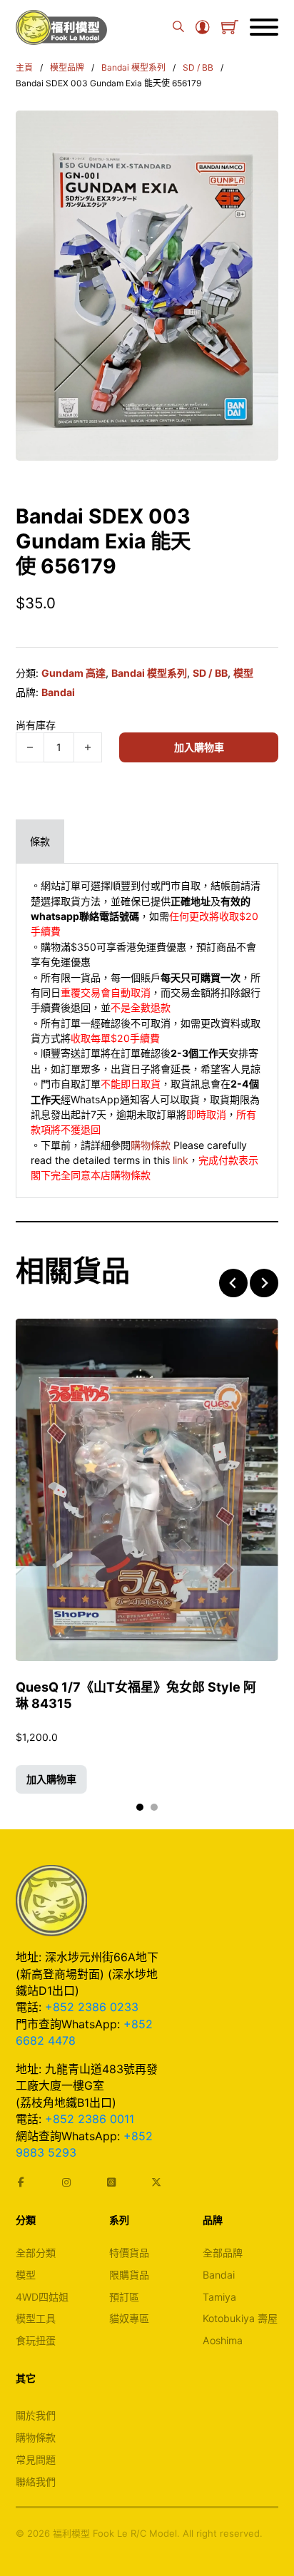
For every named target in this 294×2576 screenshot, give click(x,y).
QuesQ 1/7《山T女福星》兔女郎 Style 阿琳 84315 (136, 1696)
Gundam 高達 (73, 673)
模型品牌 (67, 67)
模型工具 (36, 2318)
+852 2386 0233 (92, 2007)
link (181, 1160)
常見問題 (36, 2459)
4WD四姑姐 (42, 2297)
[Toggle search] (178, 27)
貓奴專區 (129, 2318)
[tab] (40, 841)
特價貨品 (129, 2253)
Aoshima (223, 2340)
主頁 (24, 67)
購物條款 (151, 1145)
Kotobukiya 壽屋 (240, 2318)
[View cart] (230, 27)
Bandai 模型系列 (133, 67)
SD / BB (198, 67)
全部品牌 (223, 2253)
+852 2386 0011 (90, 2119)
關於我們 (36, 2415)
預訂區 (124, 2297)
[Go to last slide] (233, 1283)
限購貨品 (129, 2275)
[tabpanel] (147, 1031)
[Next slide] (264, 1283)
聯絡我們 (36, 2482)
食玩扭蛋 (36, 2340)
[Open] (264, 27)
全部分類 (36, 2253)
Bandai (58, 692)
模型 (243, 673)
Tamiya (219, 2297)
